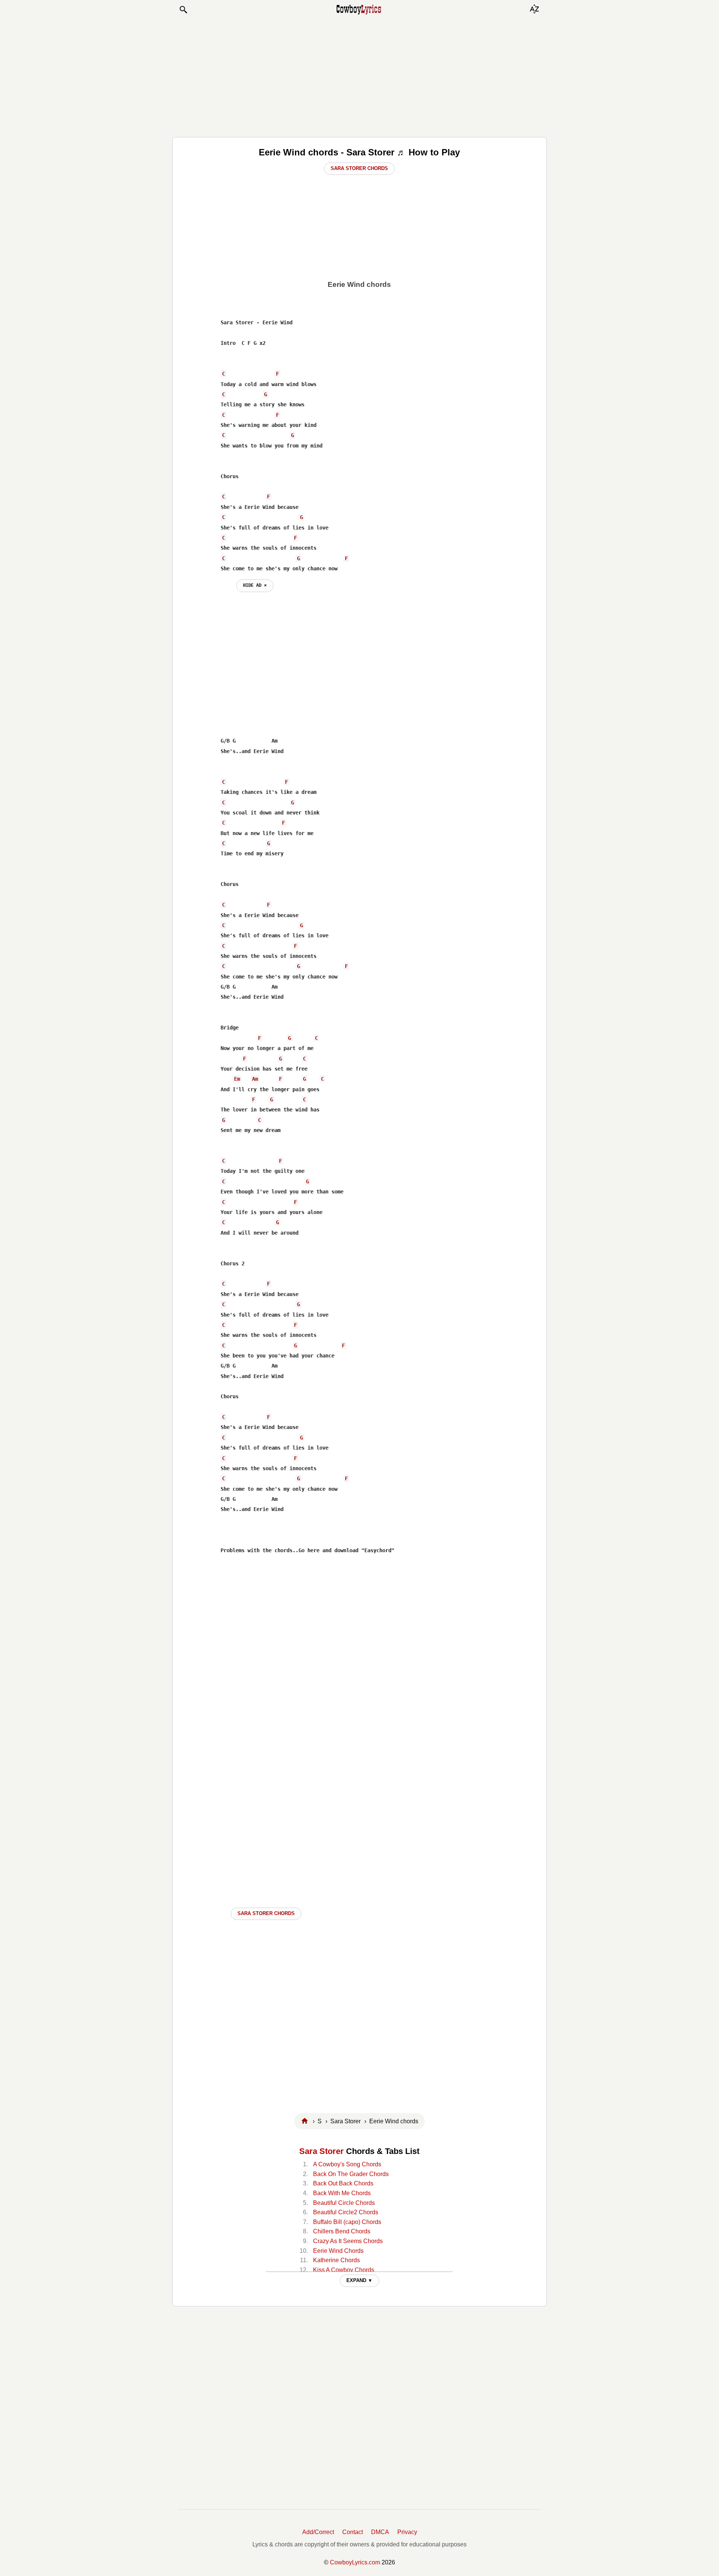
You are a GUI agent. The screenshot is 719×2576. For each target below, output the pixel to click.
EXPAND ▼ (359, 2280)
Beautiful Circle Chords (344, 2203)
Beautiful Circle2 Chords (346, 2212)
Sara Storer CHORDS (266, 1913)
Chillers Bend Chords (342, 2231)
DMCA (380, 2532)
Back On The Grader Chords (351, 2174)
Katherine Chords (336, 2260)
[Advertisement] (359, 76)
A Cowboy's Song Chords (347, 2164)
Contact (353, 2532)
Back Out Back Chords (343, 2183)
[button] (183, 10)
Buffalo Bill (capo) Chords (347, 2222)
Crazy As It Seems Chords (348, 2241)
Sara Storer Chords (359, 168)
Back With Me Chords (342, 2193)
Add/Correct (318, 2532)
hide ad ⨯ (255, 585)
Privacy (407, 2532)
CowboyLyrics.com (355, 2562)
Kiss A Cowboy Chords (344, 2270)
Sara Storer (321, 2151)
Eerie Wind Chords (338, 2251)
